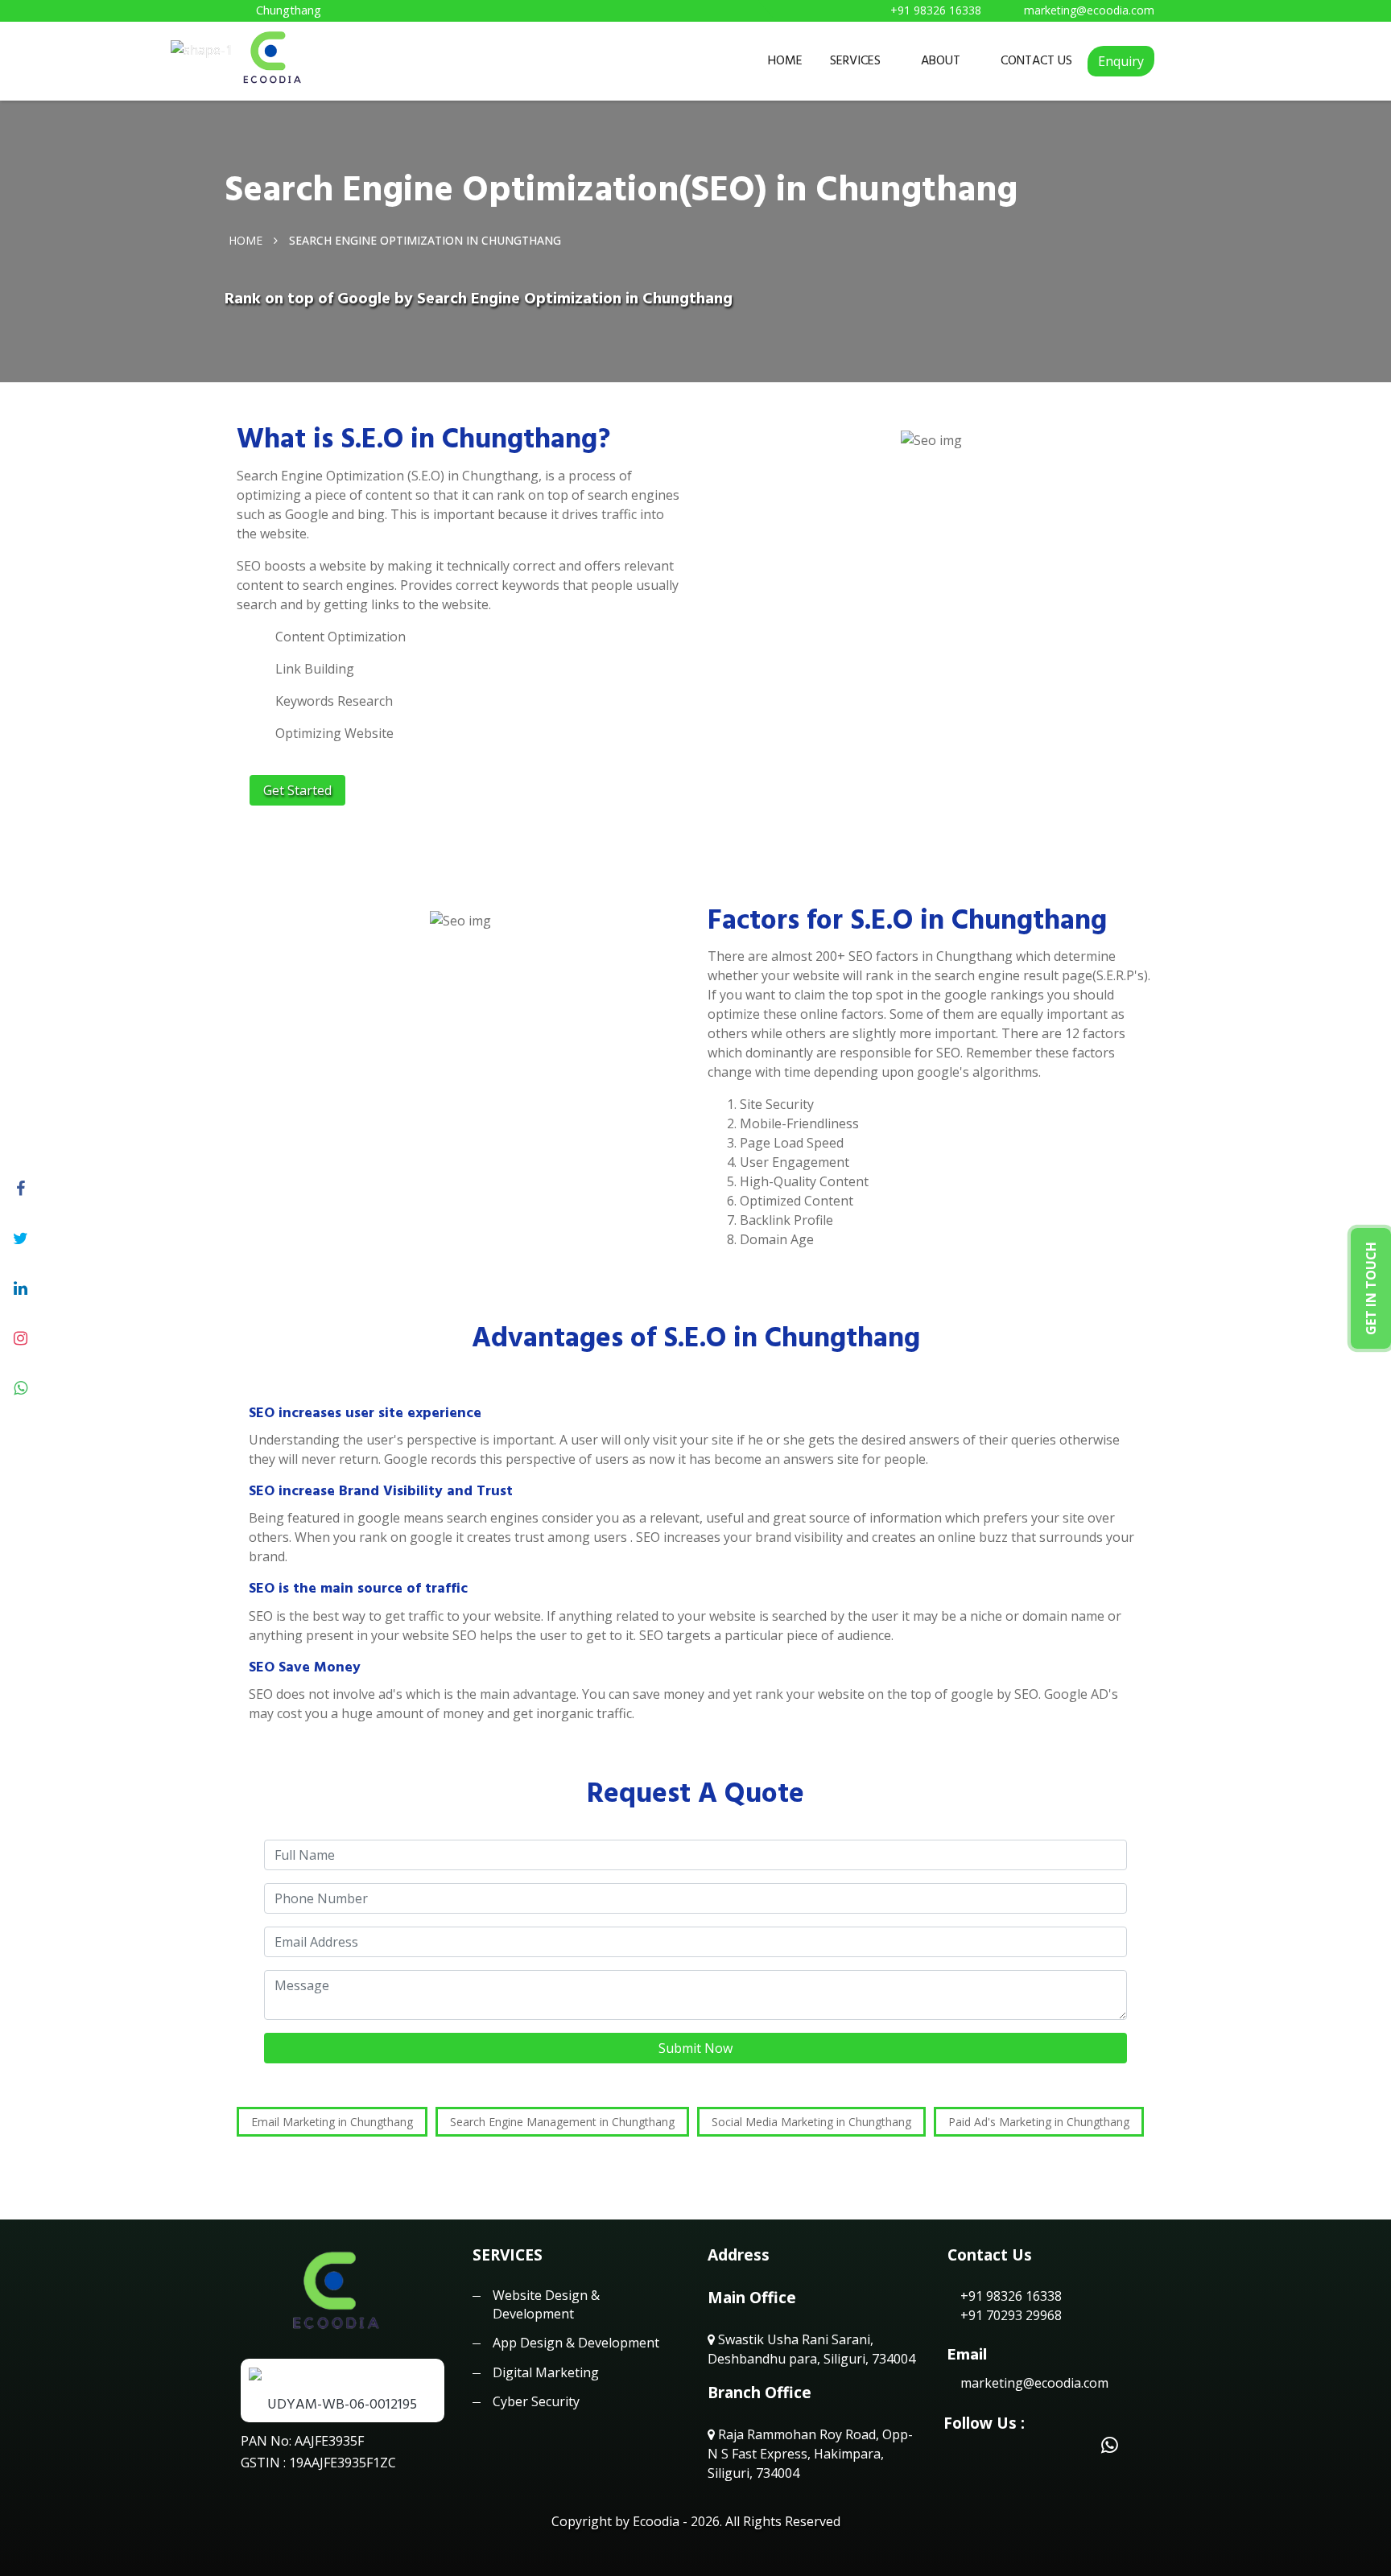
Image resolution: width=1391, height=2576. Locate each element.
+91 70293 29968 (1009, 2315)
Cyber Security (536, 2401)
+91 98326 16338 (1009, 2296)
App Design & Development (576, 2343)
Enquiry (1121, 61)
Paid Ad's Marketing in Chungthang (1039, 2122)
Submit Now (695, 2048)
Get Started (297, 790)
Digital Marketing (546, 2372)
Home (246, 239)
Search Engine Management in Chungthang (562, 2122)
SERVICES (855, 60)
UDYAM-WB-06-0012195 (342, 2404)
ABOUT (941, 60)
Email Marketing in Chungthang (332, 2122)
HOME (785, 60)
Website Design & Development (546, 2304)
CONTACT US (1036, 60)
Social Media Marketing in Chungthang (811, 2122)
